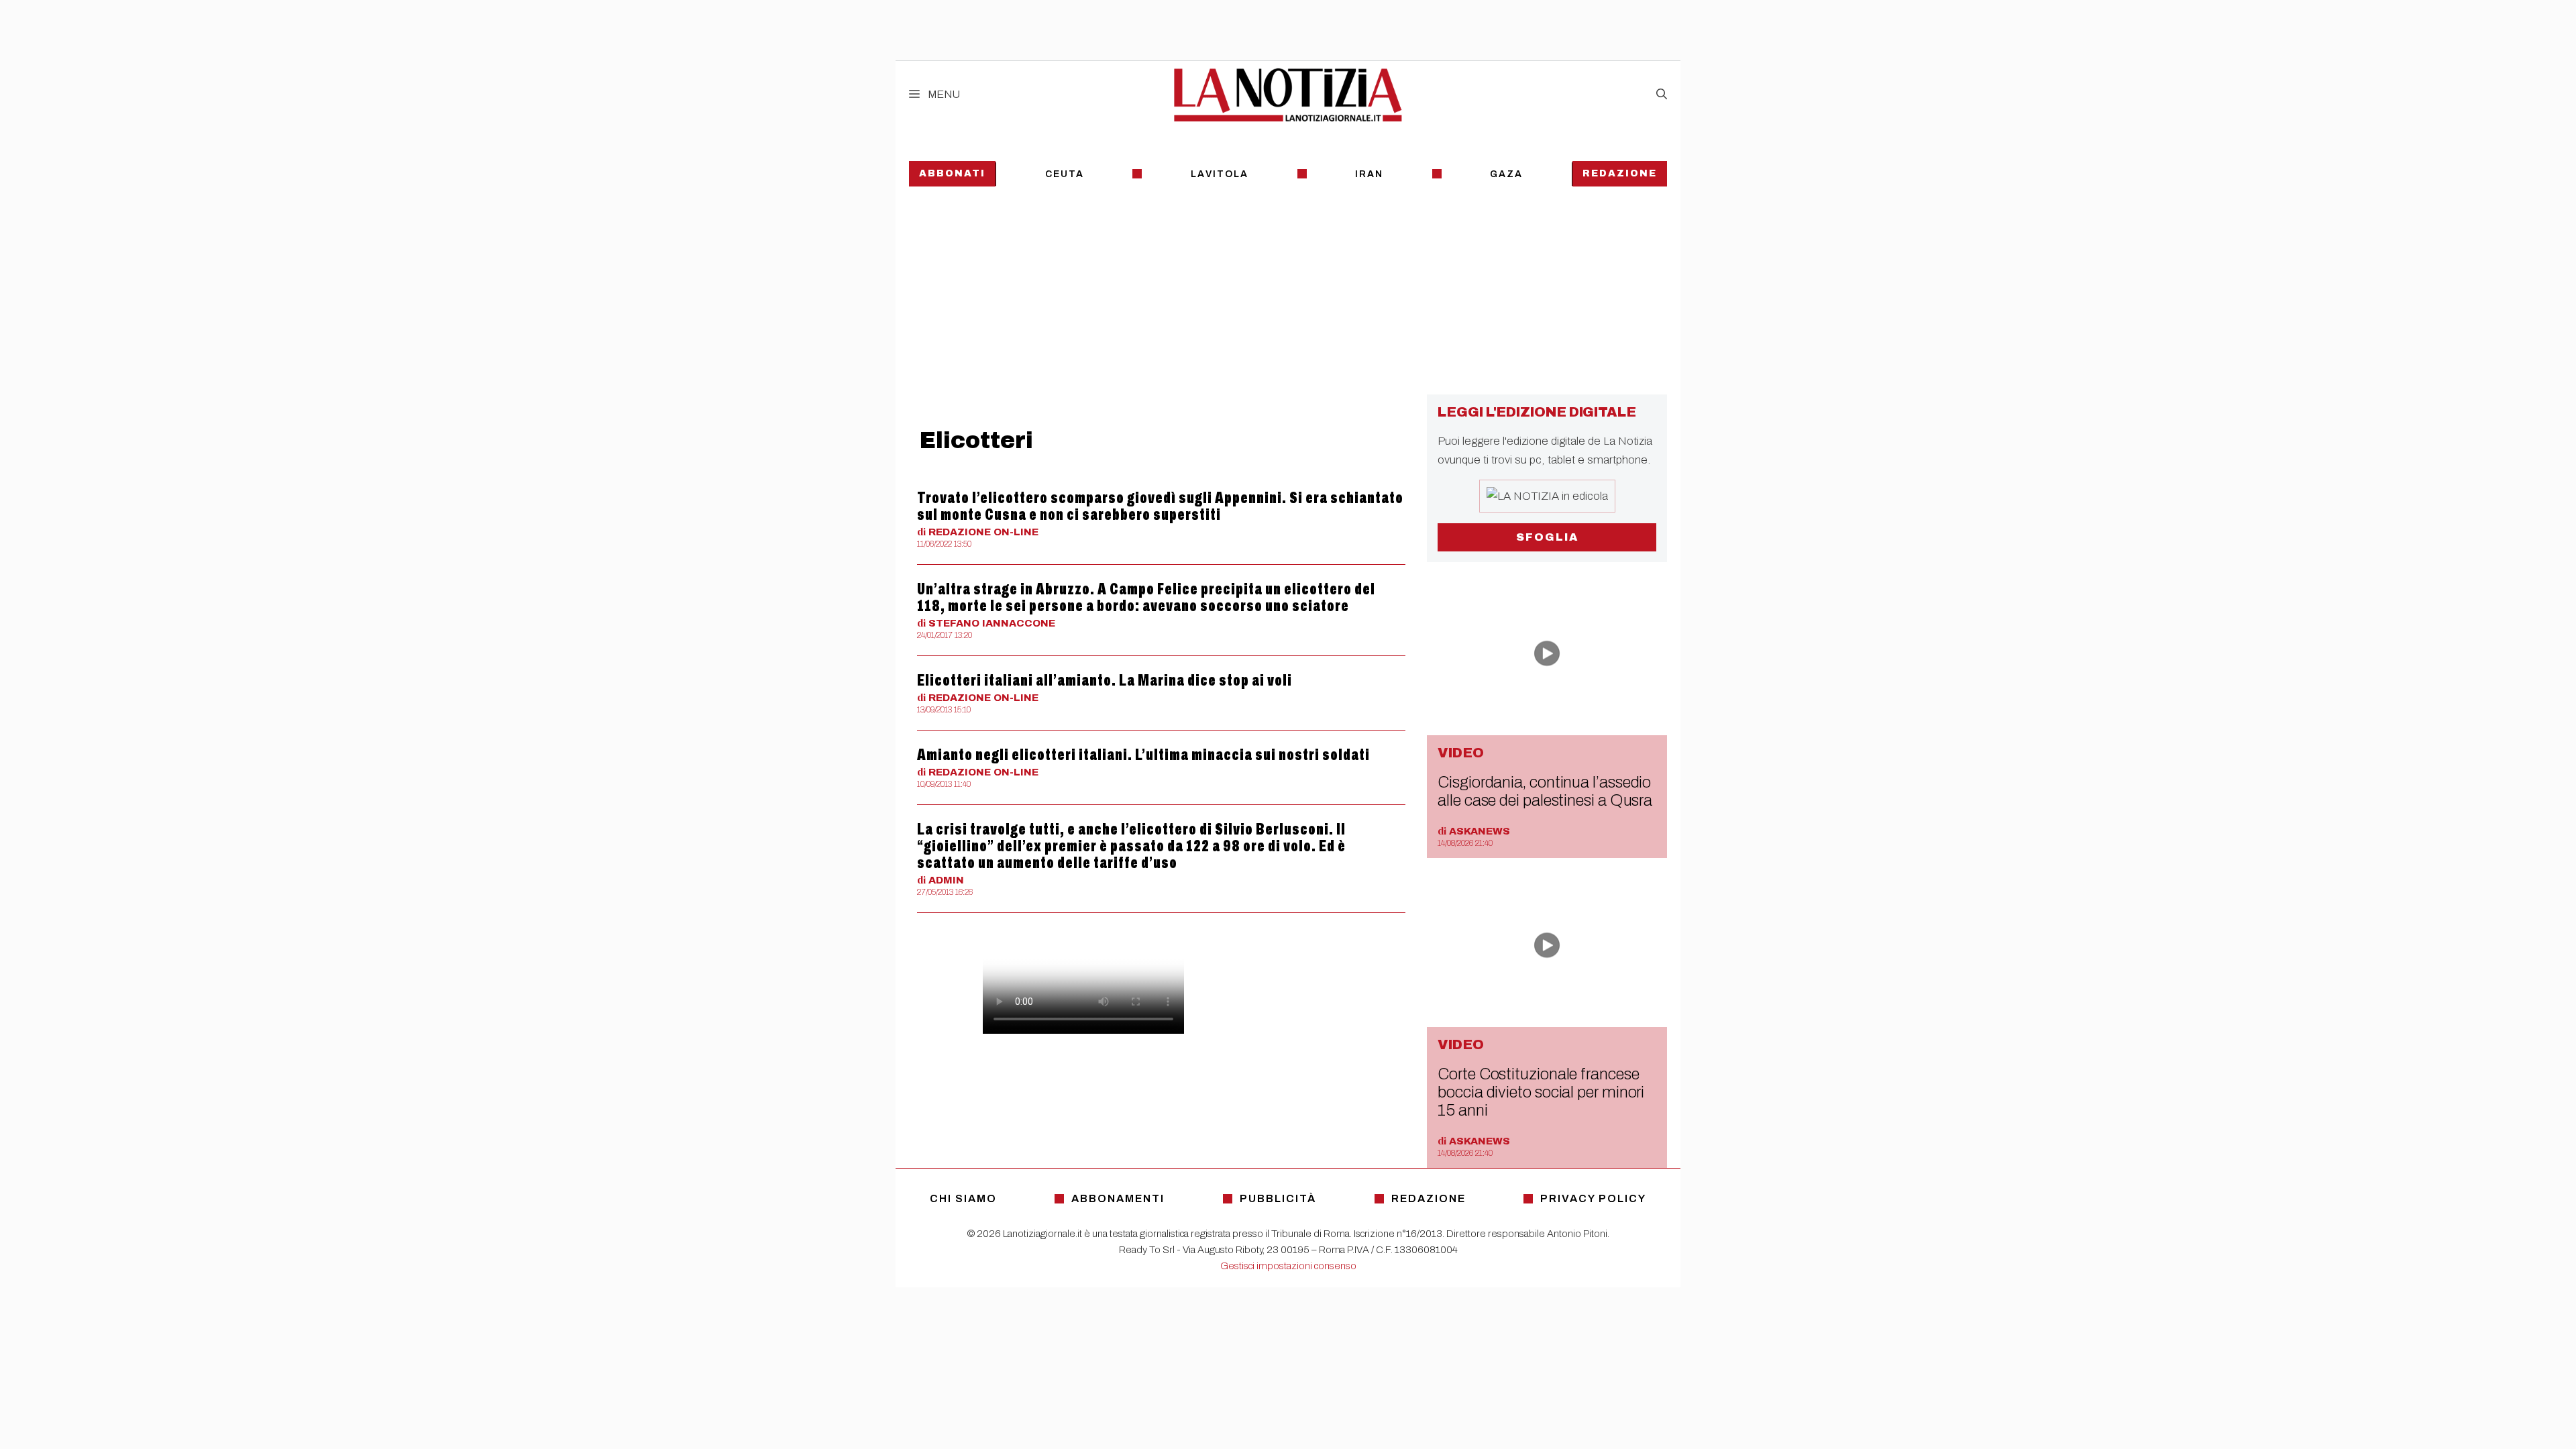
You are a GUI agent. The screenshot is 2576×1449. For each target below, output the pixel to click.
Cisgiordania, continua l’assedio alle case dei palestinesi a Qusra (1545, 791)
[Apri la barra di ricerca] (1662, 95)
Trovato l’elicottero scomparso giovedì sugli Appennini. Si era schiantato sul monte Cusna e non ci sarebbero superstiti (1160, 506)
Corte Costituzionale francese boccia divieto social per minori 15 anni (1541, 1092)
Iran (1369, 174)
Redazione (1620, 173)
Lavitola (1220, 174)
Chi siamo (963, 1198)
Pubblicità (1278, 1198)
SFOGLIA (1547, 537)
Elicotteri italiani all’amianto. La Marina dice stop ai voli (1105, 680)
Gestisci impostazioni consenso (1288, 1266)
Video (1461, 753)
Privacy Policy (1593, 1198)
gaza (1506, 174)
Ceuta (1065, 174)
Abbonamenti (1118, 1198)
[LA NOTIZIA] (1288, 95)
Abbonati (952, 173)
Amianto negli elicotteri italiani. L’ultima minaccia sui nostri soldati (1143, 755)
